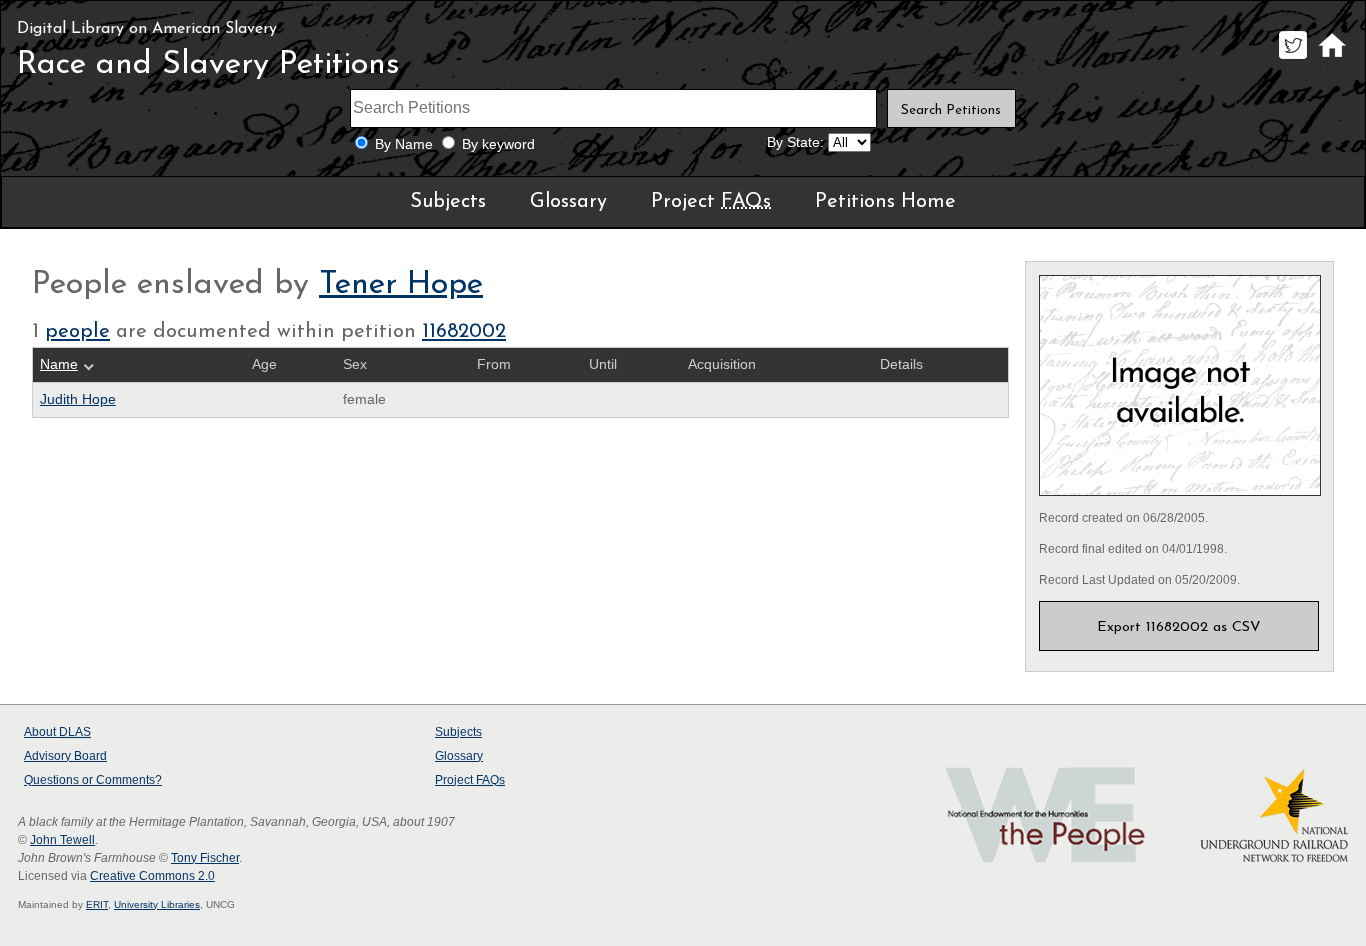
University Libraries (157, 904)
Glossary (568, 202)
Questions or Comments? (93, 780)
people (77, 332)
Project (711, 202)
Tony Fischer (205, 858)
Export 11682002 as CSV (1179, 627)
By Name (404, 144)
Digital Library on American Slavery (147, 29)
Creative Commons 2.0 (152, 876)
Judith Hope (78, 399)
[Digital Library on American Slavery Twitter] (1292, 58)
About (57, 732)
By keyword (498, 144)
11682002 (464, 332)
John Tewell (62, 840)
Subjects (448, 202)
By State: (795, 142)
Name (59, 364)
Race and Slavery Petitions (208, 65)
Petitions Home (885, 202)
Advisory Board (65, 756)
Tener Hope (401, 285)
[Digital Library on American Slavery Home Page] (1331, 58)
